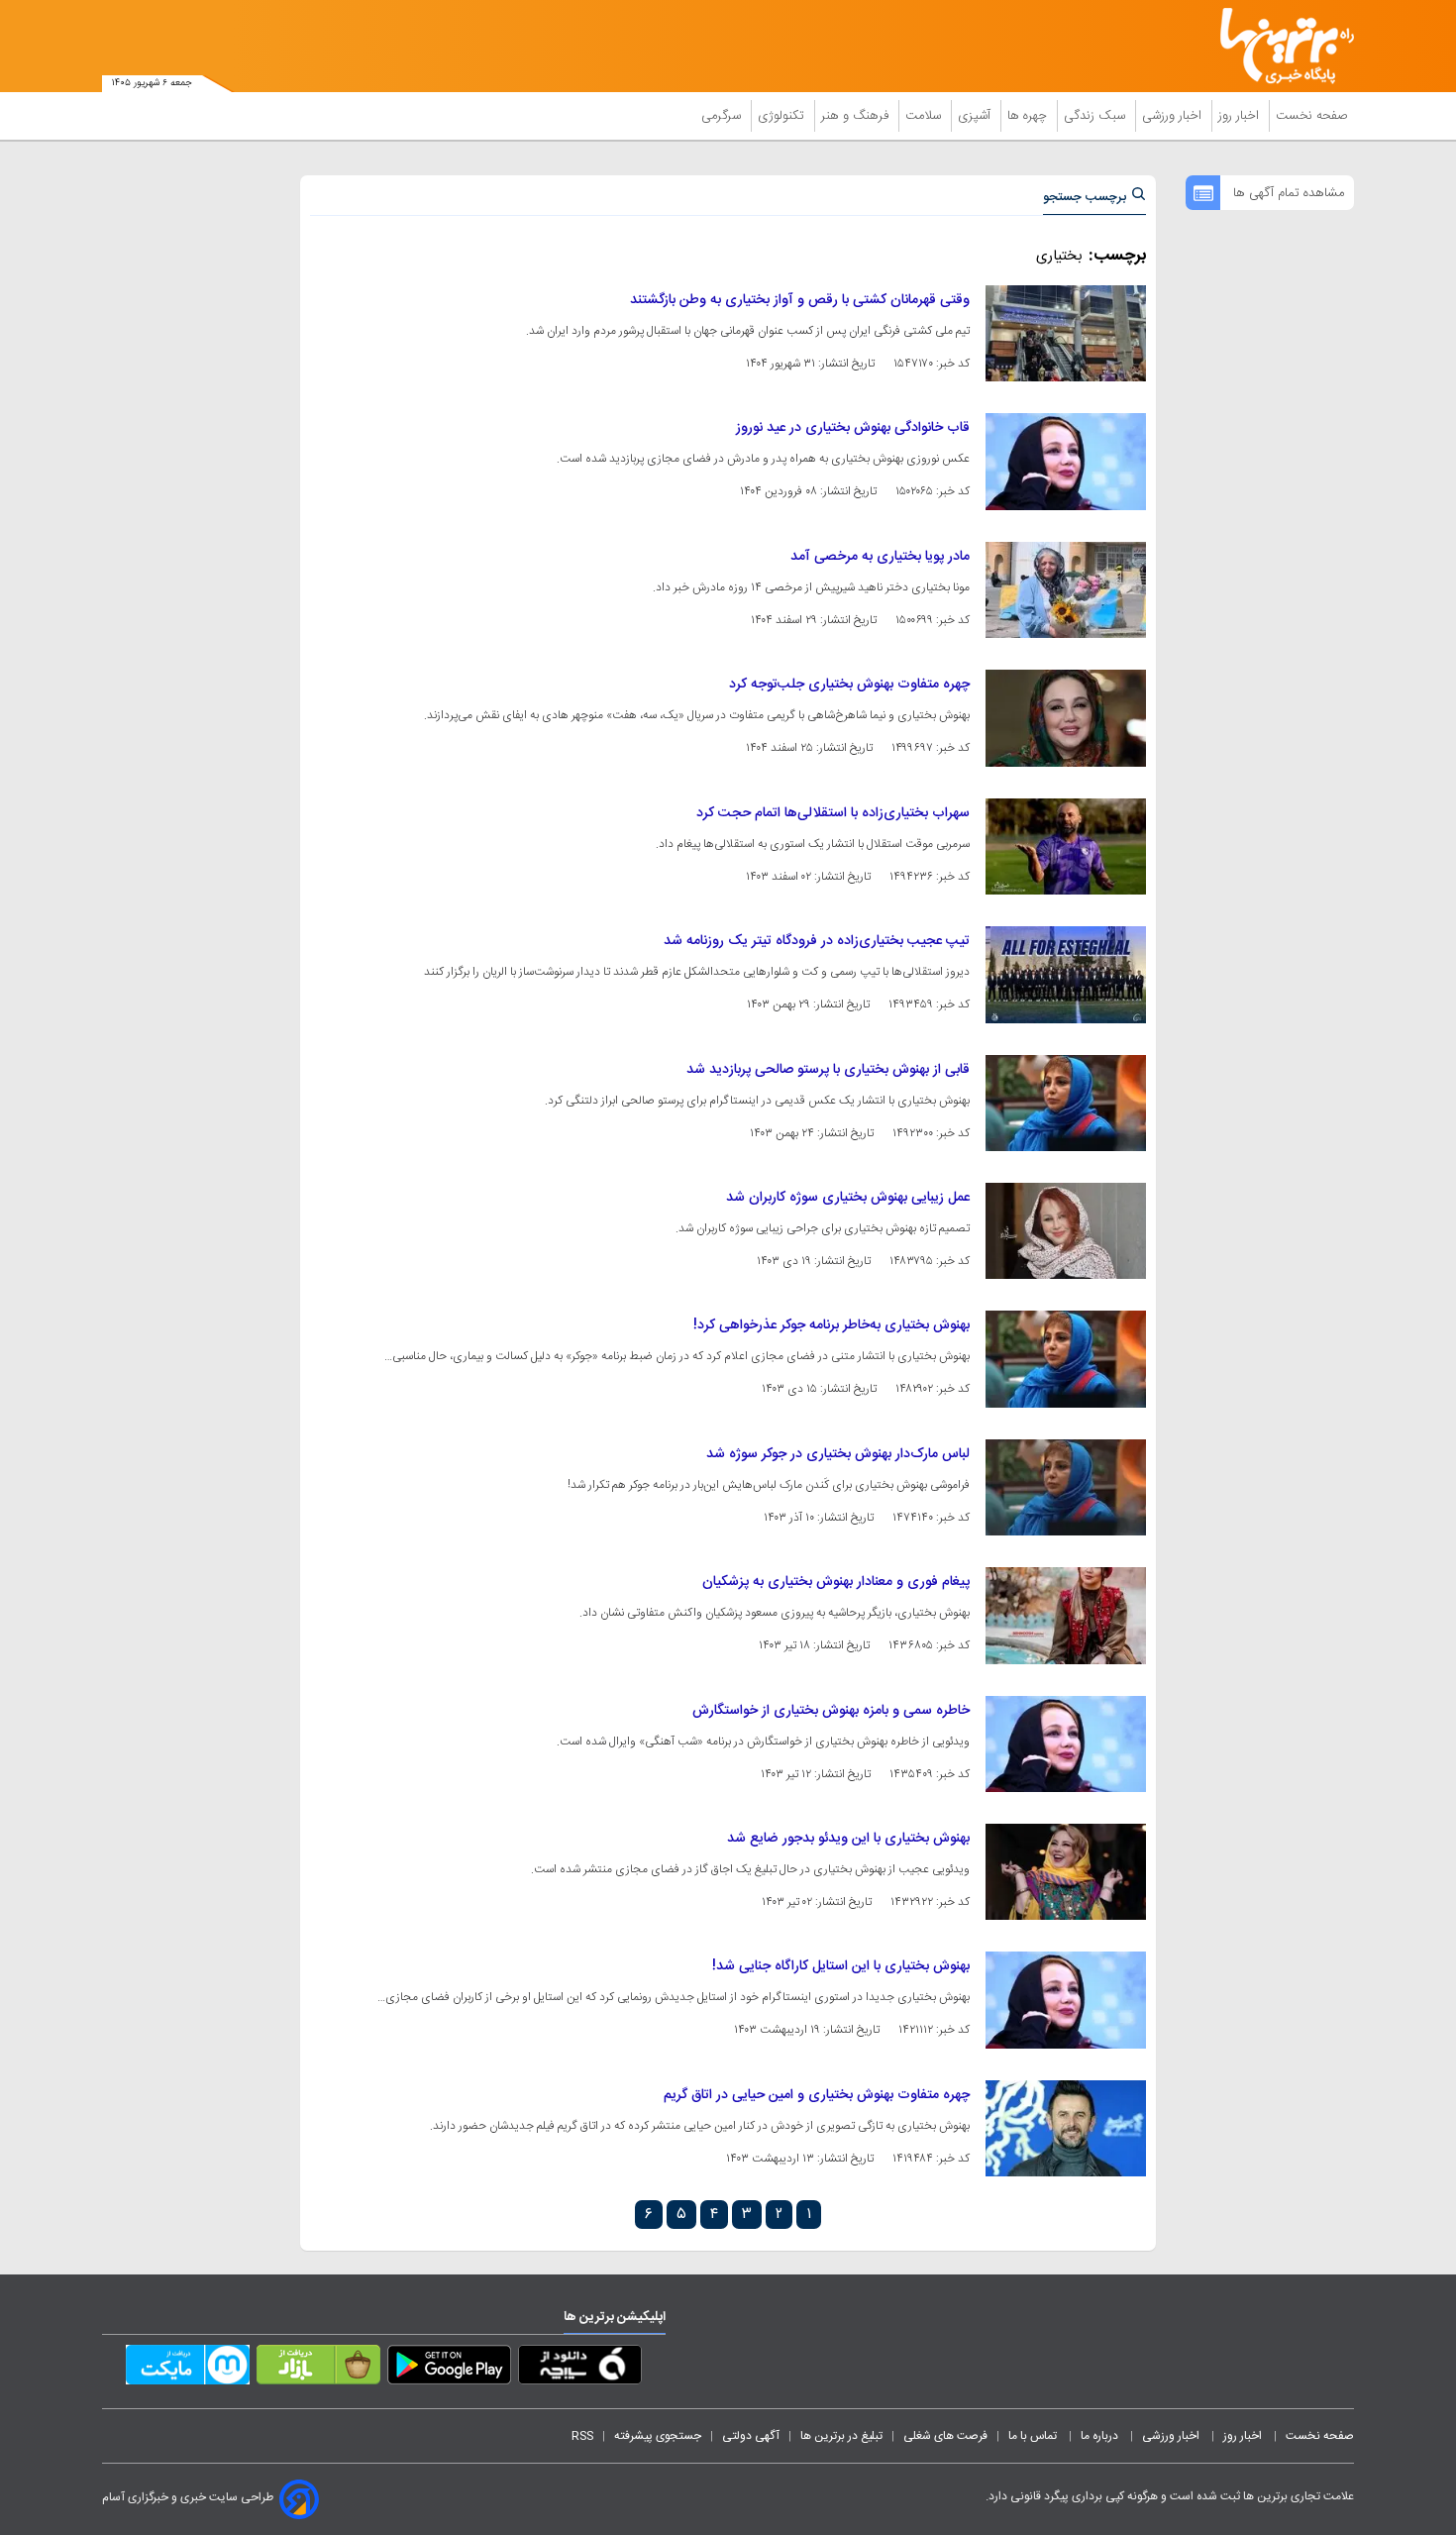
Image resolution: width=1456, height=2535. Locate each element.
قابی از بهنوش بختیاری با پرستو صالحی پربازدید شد (828, 1070)
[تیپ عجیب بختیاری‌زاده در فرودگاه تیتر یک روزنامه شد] (1066, 974)
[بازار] (318, 2369)
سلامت (925, 116)
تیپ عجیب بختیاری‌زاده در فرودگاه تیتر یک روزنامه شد (817, 941)
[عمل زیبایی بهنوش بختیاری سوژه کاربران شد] (1066, 1231)
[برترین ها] (1279, 46)
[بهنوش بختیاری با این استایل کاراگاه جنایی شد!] (1066, 2000)
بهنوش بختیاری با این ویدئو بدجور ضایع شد (848, 1839)
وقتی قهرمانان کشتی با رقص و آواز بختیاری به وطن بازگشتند (800, 300)
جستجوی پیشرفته (658, 2436)
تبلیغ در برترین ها (841, 2436)
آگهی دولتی (751, 2436)
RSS (582, 2436)
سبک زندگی (1096, 116)
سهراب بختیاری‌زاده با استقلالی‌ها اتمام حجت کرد (833, 813)
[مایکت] (188, 2369)
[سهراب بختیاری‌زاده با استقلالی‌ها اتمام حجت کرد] (1066, 846)
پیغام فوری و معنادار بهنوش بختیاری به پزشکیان (836, 1582)
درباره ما (1101, 2436)
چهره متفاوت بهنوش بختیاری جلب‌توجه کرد (849, 685)
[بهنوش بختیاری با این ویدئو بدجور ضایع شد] (1066, 1872)
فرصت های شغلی (945, 2436)
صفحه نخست (1312, 116)
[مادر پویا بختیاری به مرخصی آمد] (1066, 590)
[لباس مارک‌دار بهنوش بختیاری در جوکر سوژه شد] (1066, 1487)
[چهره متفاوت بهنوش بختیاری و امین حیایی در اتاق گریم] (1066, 2128)
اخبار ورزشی (1174, 116)
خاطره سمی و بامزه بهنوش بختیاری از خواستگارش (831, 1711)
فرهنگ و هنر (857, 116)
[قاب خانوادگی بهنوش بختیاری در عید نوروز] (1066, 461)
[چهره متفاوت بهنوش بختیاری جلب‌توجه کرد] (1066, 718)
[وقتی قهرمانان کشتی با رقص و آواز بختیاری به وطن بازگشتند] (1066, 333)
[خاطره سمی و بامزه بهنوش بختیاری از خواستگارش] (1066, 1744)
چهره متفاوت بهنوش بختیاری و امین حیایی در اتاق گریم (817, 2095)
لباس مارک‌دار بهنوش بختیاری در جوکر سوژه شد (838, 1454)
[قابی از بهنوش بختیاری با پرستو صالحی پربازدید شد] (1066, 1103)
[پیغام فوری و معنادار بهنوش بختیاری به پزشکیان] (1066, 1615)
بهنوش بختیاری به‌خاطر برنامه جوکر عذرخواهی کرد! (832, 1325)
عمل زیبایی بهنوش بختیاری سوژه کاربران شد (848, 1198)
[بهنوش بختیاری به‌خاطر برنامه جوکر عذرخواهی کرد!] (1066, 1359)
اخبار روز (1241, 116)
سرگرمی (723, 116)
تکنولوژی (783, 116)
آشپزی (976, 116)
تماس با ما (1034, 2436)
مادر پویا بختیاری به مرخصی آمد (880, 557)
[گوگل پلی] (449, 2369)
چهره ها (1029, 116)
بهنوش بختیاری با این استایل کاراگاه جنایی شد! (841, 1966)
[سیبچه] (580, 2369)
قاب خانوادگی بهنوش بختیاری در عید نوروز (853, 428)
